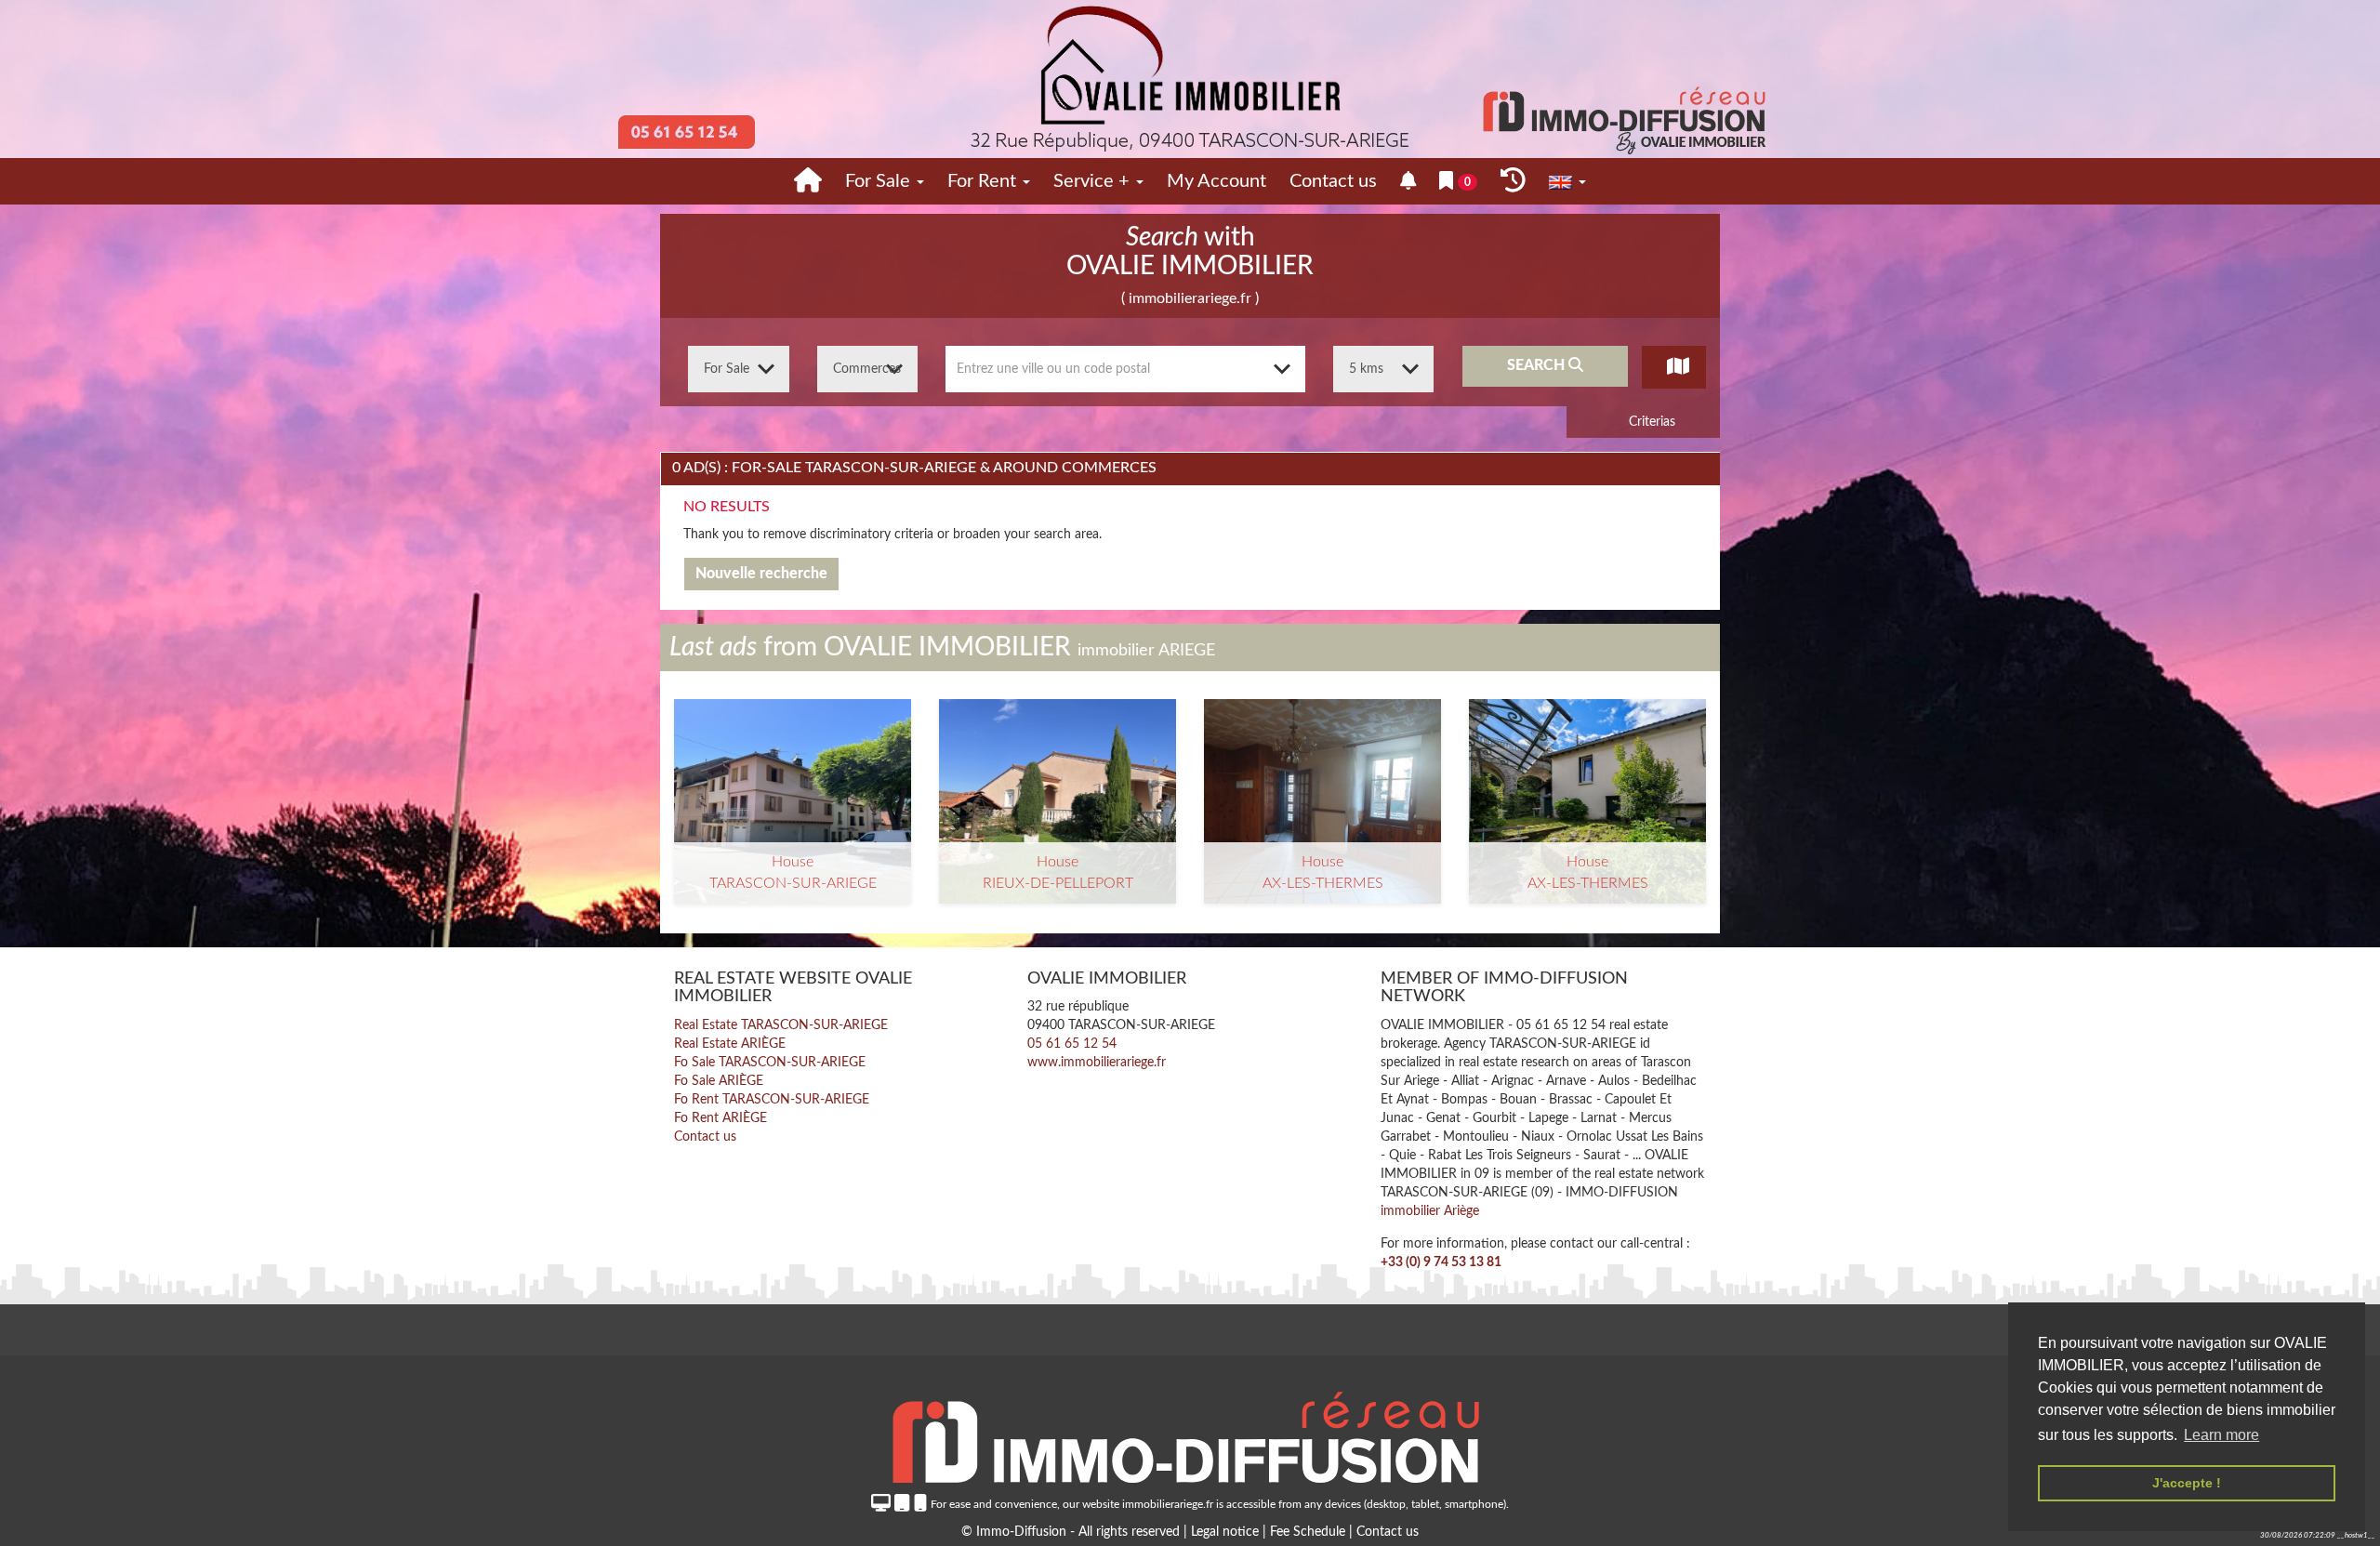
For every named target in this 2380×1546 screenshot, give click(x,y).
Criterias (1650, 422)
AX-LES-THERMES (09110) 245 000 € (1588, 778)
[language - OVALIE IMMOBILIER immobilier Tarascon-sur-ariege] (1567, 182)
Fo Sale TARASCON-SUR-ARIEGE (770, 1063)
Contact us (1333, 181)
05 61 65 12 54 (1072, 1044)
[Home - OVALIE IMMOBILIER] (1190, 79)
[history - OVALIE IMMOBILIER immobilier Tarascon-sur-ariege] (1513, 181)
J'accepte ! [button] (2187, 1483)
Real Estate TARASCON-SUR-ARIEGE (781, 1025)
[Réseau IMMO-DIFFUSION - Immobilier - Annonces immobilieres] (1190, 1432)
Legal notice (1227, 1532)
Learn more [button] (2221, 1435)
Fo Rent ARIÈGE (721, 1118)
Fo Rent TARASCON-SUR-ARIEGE (772, 1100)
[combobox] (1125, 369)
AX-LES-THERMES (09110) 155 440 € (1323, 778)
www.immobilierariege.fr (1097, 1063)
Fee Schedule (1308, 1532)
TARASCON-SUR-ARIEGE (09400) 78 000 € (793, 786)
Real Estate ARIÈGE (730, 1044)
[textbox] (1125, 369)
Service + (1094, 181)
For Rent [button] (984, 181)
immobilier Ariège (1430, 1211)
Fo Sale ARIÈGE (719, 1081)
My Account (1216, 181)
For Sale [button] (880, 181)
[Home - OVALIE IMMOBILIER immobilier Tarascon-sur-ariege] (808, 181)
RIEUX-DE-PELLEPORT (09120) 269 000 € (1058, 786)
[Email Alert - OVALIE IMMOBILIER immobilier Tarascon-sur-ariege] (1408, 182)
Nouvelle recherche (761, 574)
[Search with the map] (1674, 367)
